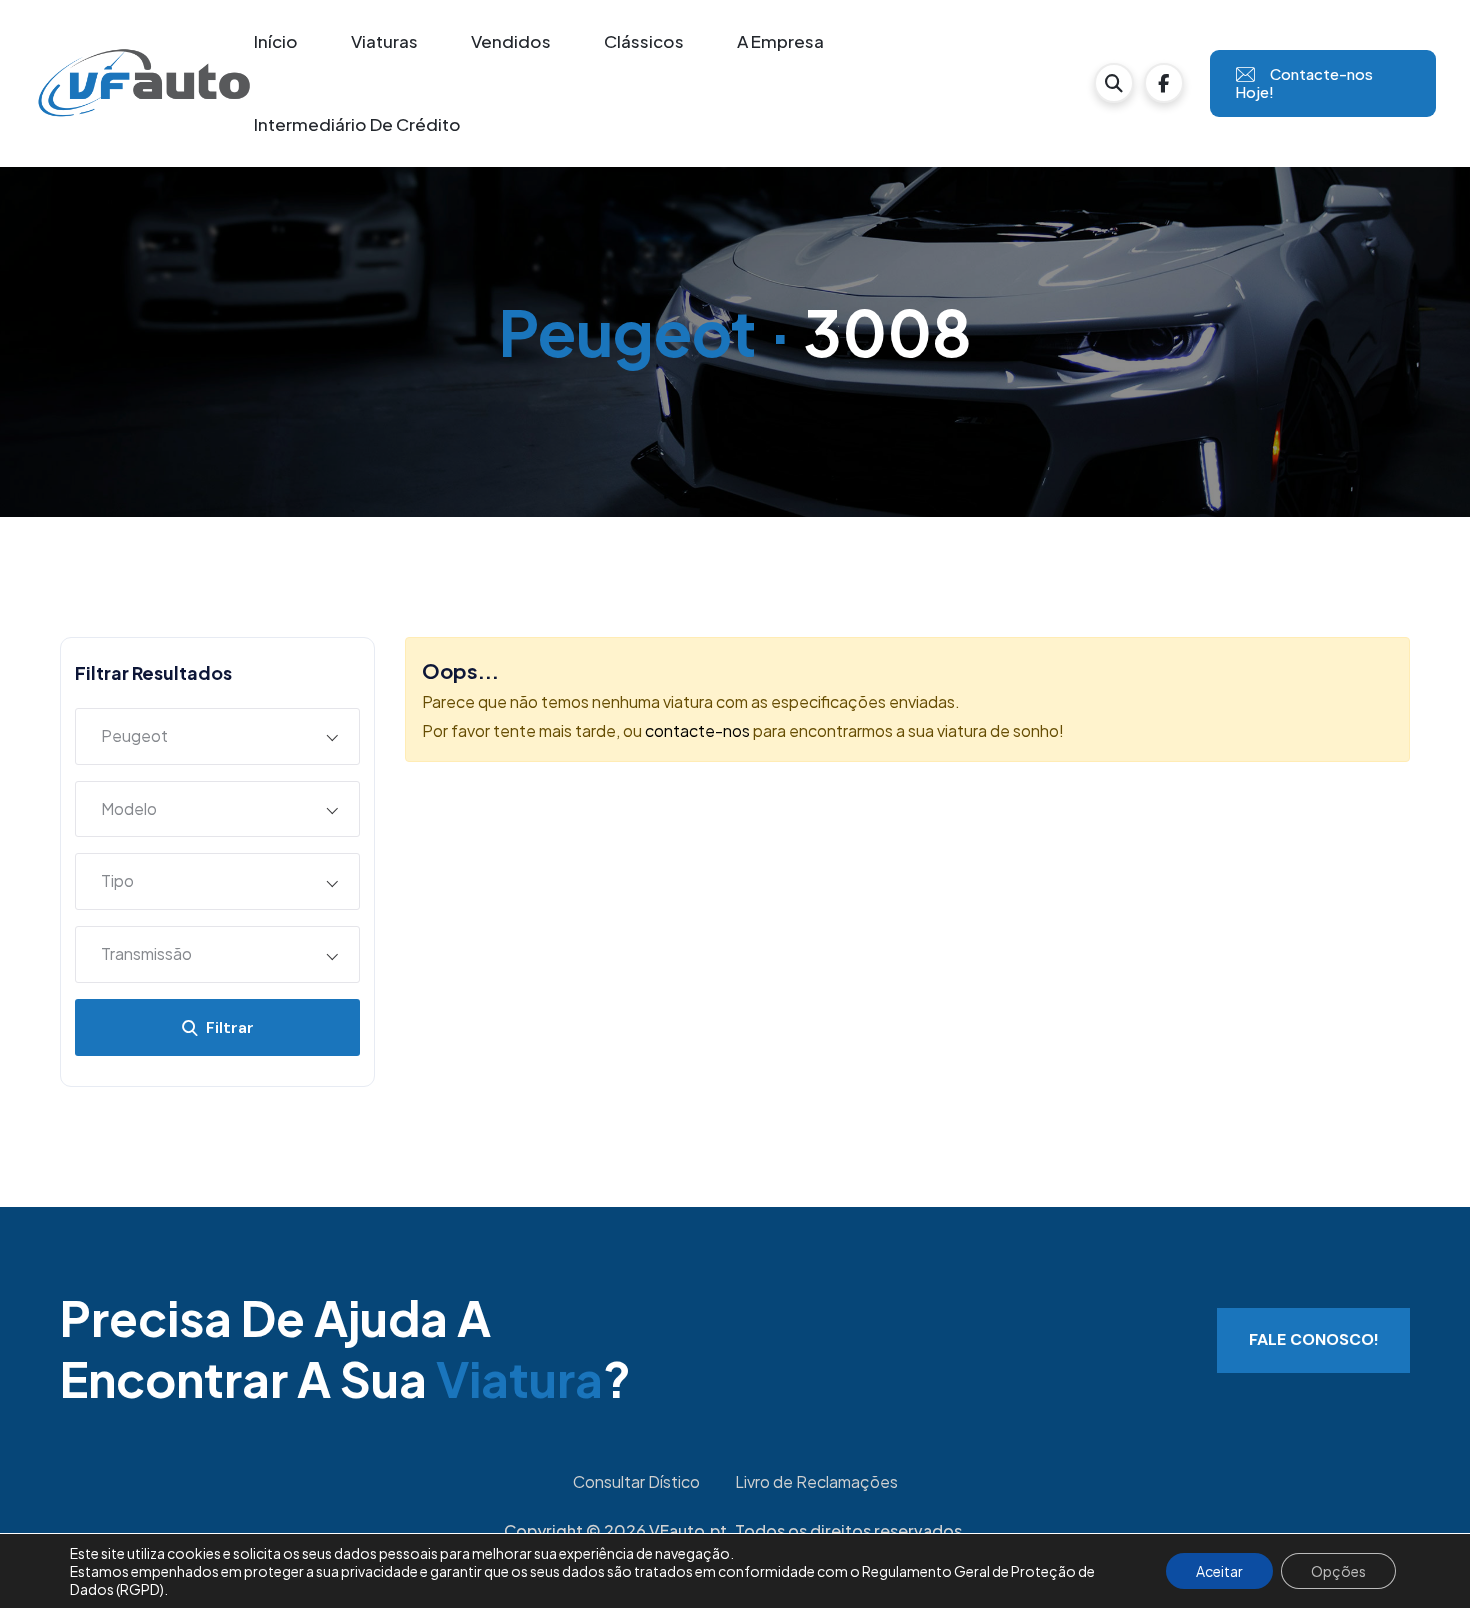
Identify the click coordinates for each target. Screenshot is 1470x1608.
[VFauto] (144, 81)
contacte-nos (697, 730)
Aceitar (1219, 1571)
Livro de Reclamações (816, 1481)
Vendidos (511, 41)
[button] (1114, 83)
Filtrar (226, 1027)
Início (276, 41)
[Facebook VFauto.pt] (1164, 83)
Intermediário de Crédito (357, 124)
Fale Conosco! (1313, 1339)
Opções (1338, 1571)
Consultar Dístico (636, 1481)
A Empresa (780, 41)
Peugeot (627, 331)
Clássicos (644, 41)
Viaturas (384, 41)
